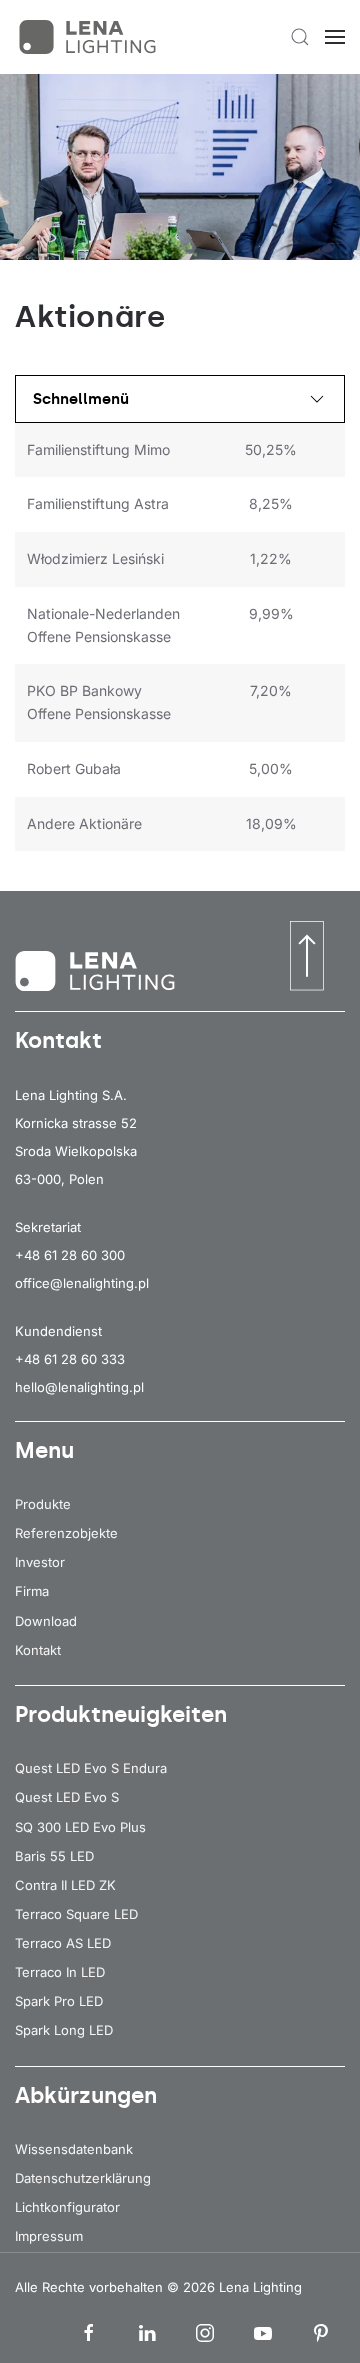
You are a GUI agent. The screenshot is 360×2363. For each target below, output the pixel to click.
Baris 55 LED (54, 1856)
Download (46, 1621)
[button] (300, 37)
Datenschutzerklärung (83, 2178)
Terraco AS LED (63, 1943)
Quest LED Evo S (67, 1797)
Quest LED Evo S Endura (91, 1768)
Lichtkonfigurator (67, 2207)
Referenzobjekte (66, 1533)
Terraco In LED (60, 1972)
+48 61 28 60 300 (70, 1255)
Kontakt (38, 1650)
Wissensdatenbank (74, 2149)
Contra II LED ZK (65, 1885)
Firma (32, 1591)
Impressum (49, 2236)
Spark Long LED (64, 2030)
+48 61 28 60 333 (70, 1359)
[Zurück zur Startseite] (90, 37)
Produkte (43, 1504)
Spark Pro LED (59, 2001)
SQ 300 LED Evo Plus (80, 1827)
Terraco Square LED (76, 1914)
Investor (40, 1562)
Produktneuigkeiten (121, 1714)
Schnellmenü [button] (81, 399)
